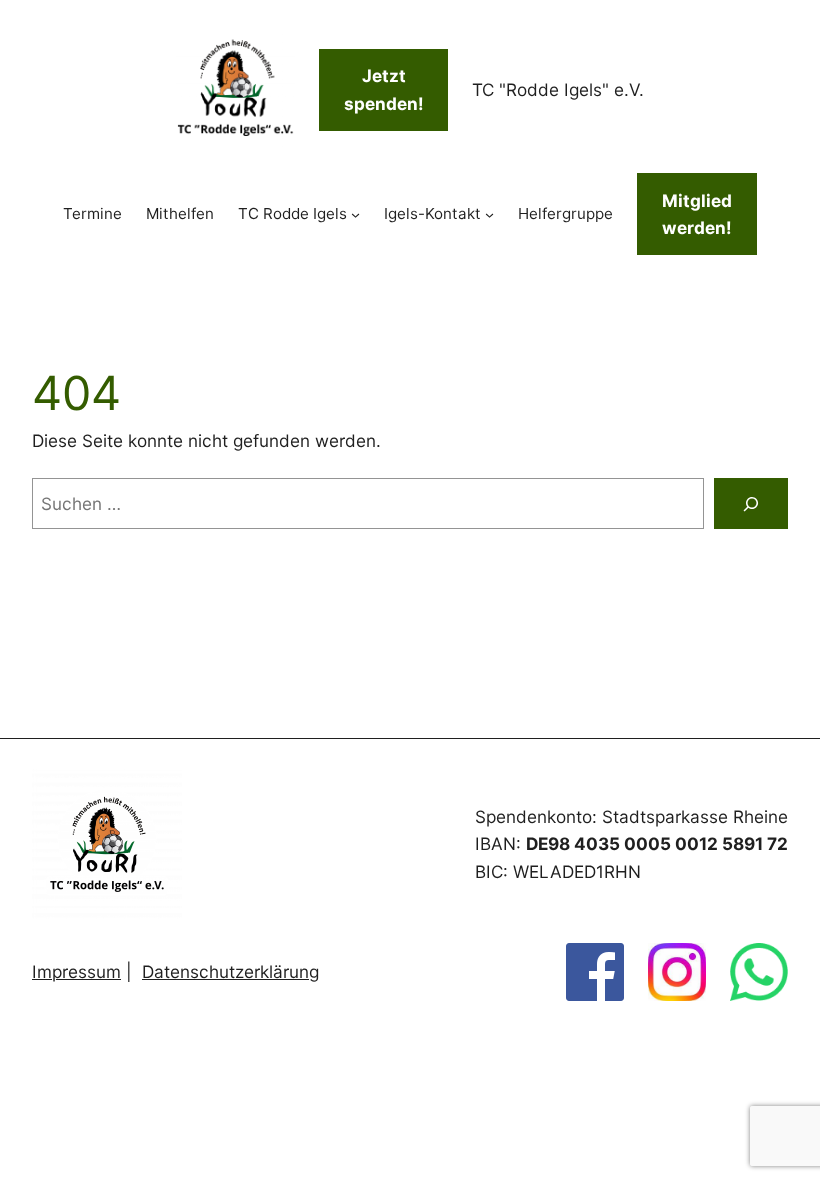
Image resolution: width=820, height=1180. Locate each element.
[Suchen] (751, 503)
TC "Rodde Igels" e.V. (558, 89)
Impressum (76, 971)
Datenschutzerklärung (230, 971)
